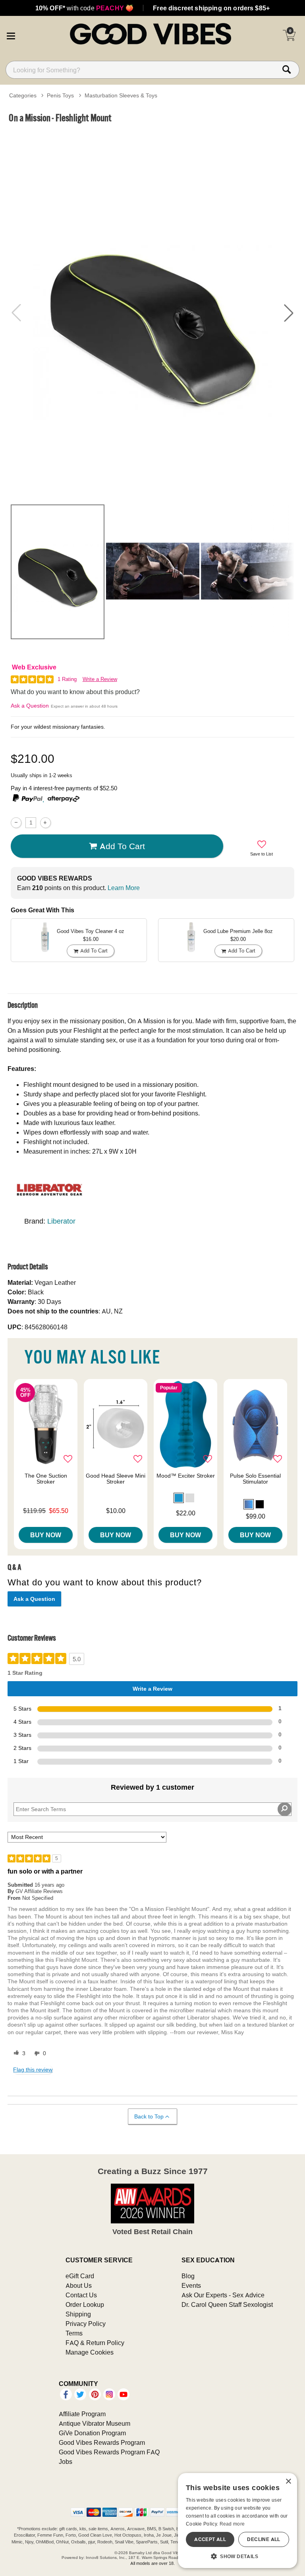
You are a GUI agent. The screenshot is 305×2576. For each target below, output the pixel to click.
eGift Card (80, 2276)
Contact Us (81, 2295)
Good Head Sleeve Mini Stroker (116, 1479)
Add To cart (122, 846)
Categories (23, 95)
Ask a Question (30, 706)
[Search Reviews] (285, 1809)
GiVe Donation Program (92, 2433)
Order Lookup (85, 2304)
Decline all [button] (263, 2539)
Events (191, 2285)
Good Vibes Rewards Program (102, 2442)
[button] (11, 35)
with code (84, 8)
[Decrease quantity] (16, 823)
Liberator (61, 1221)
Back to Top (149, 2116)
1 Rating (67, 679)
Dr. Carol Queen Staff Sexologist (227, 2304)
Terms (74, 2333)
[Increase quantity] (45, 823)
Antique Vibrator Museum (95, 2423)
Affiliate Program (82, 2414)
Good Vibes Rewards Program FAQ (109, 2452)
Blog (188, 2276)
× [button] (288, 2482)
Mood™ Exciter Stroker (186, 1476)
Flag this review (33, 2070)
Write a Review (100, 679)
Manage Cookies (90, 2352)
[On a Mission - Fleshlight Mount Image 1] (152, 313)
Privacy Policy (86, 2324)
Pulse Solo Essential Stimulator (255, 1479)
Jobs (66, 2462)
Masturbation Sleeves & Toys (121, 95)
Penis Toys (60, 95)
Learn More (124, 888)
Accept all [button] (210, 2539)
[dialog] (237, 2521)
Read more (232, 2524)
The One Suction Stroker (46, 1479)
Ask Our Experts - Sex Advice (223, 2295)
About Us (79, 2285)
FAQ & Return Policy (95, 2343)
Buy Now (46, 1535)
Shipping (78, 2314)
